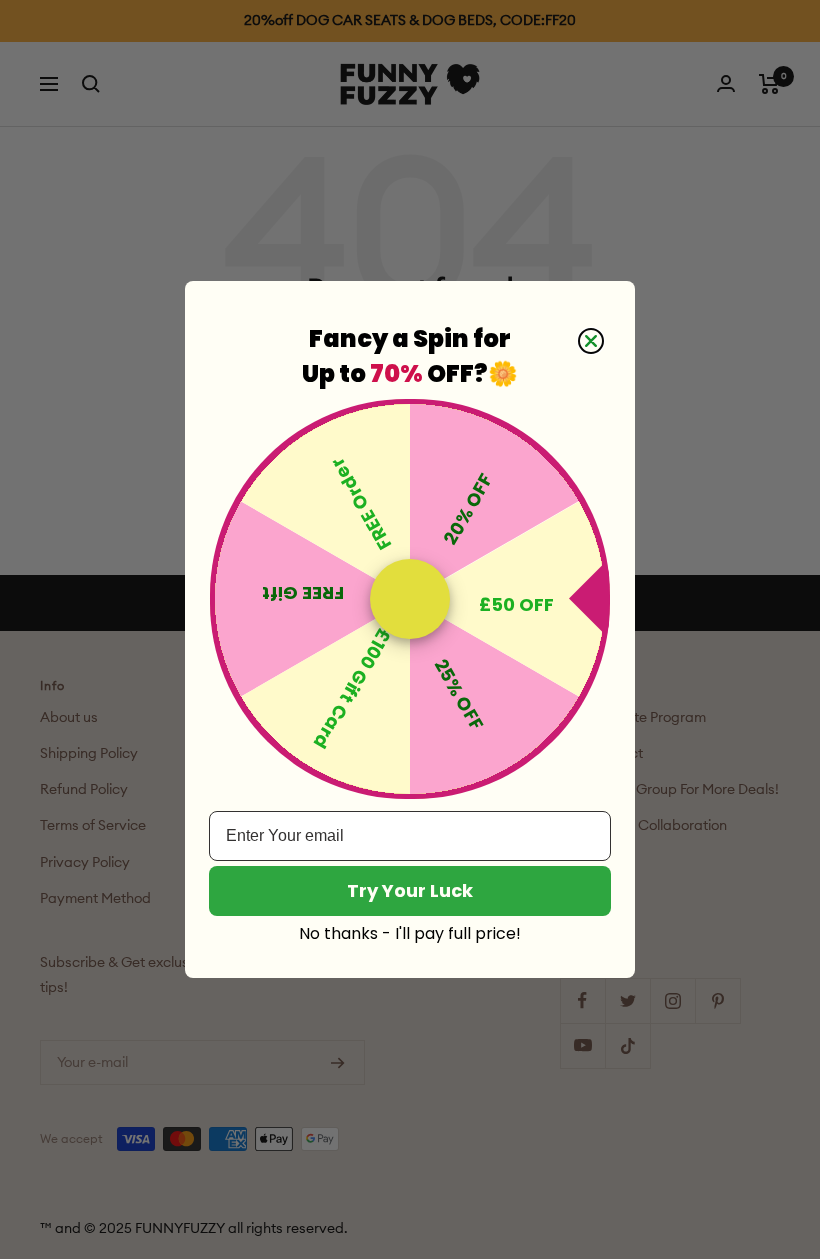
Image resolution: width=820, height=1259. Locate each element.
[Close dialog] (591, 341)
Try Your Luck (410, 890)
